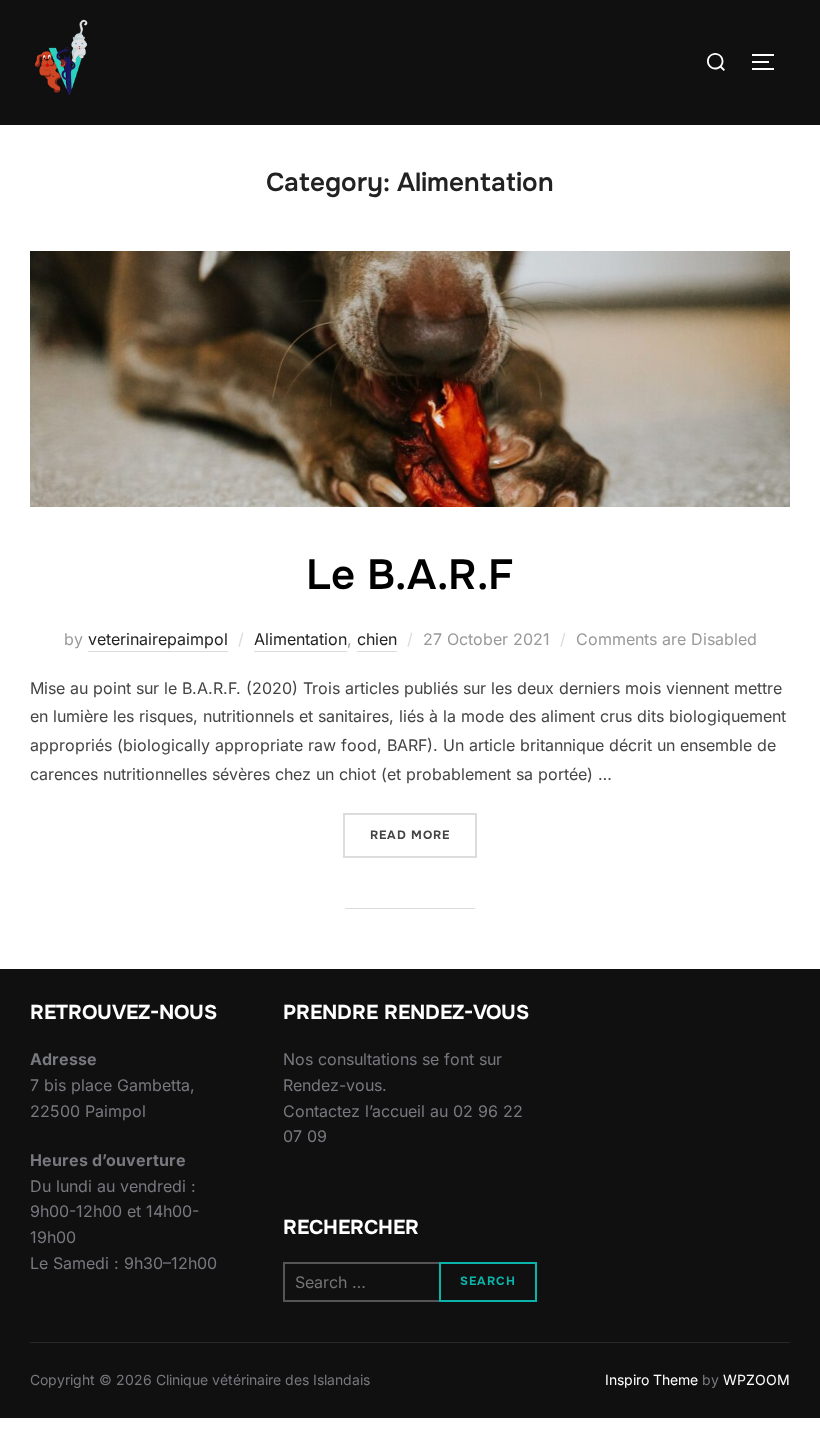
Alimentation (300, 639)
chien (377, 639)
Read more (423, 835)
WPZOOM (756, 1379)
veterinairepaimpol (158, 639)
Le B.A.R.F (409, 575)
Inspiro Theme (651, 1379)
